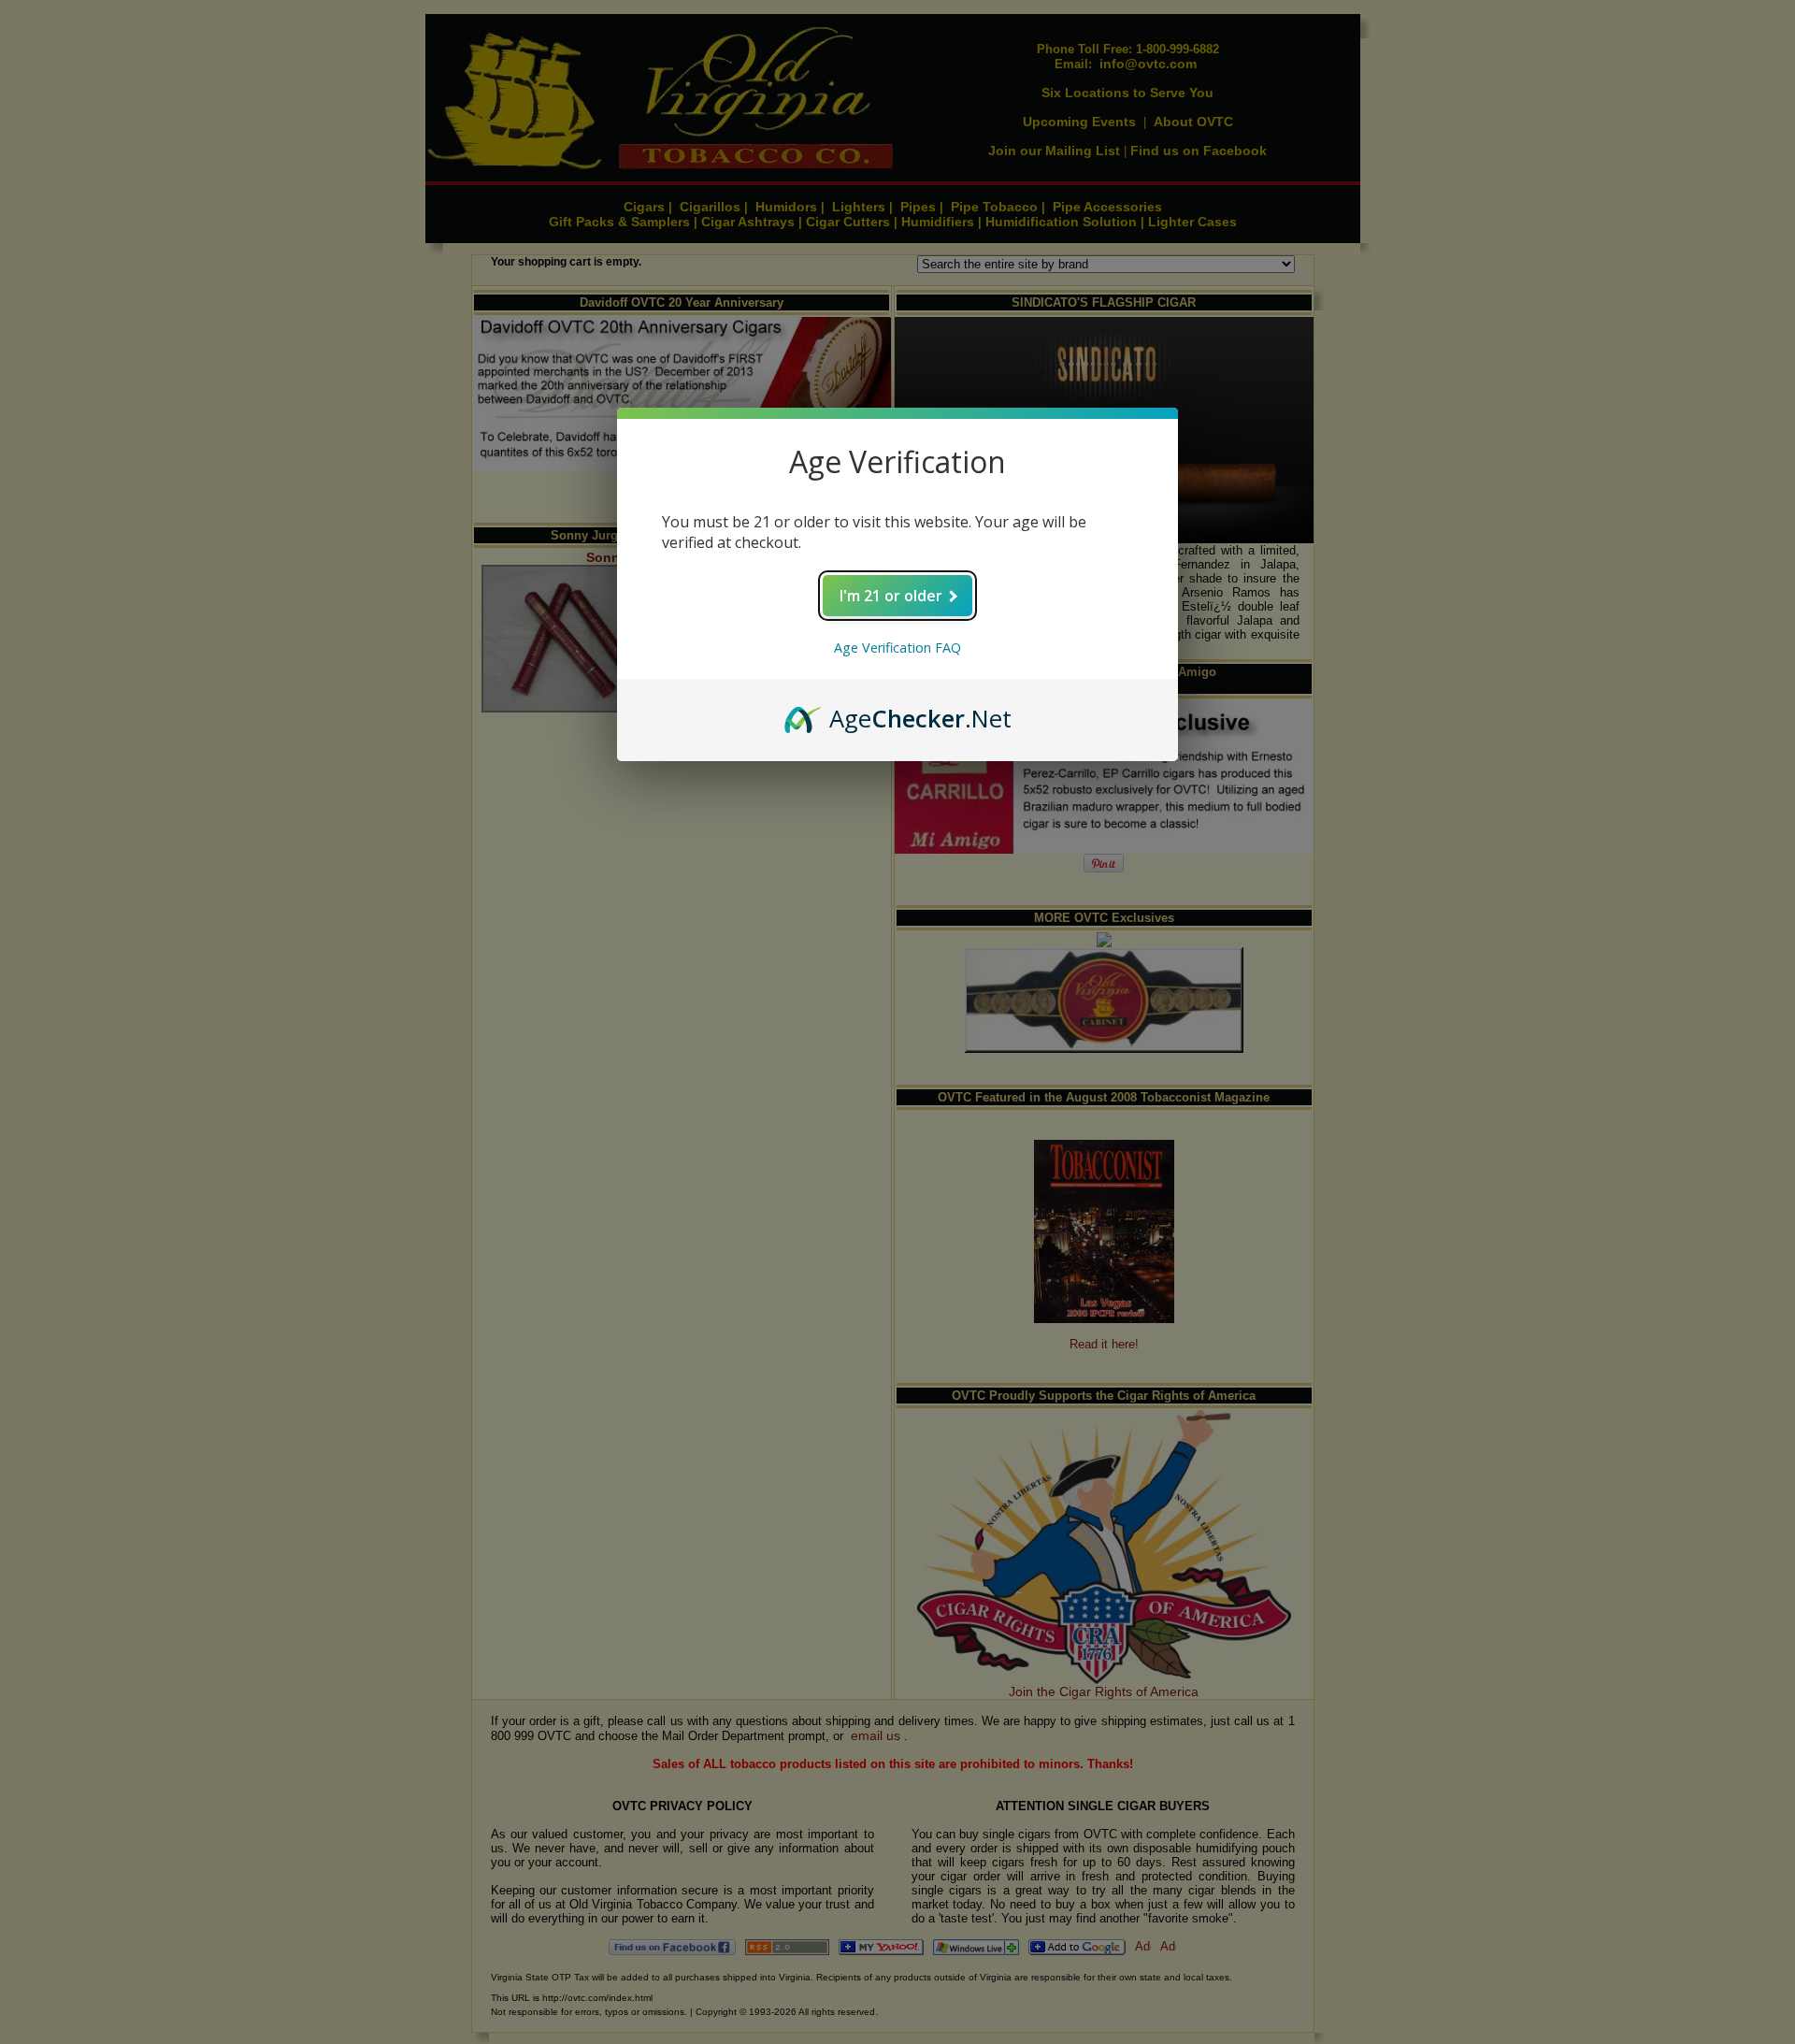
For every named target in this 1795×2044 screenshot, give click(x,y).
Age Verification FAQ (897, 648)
